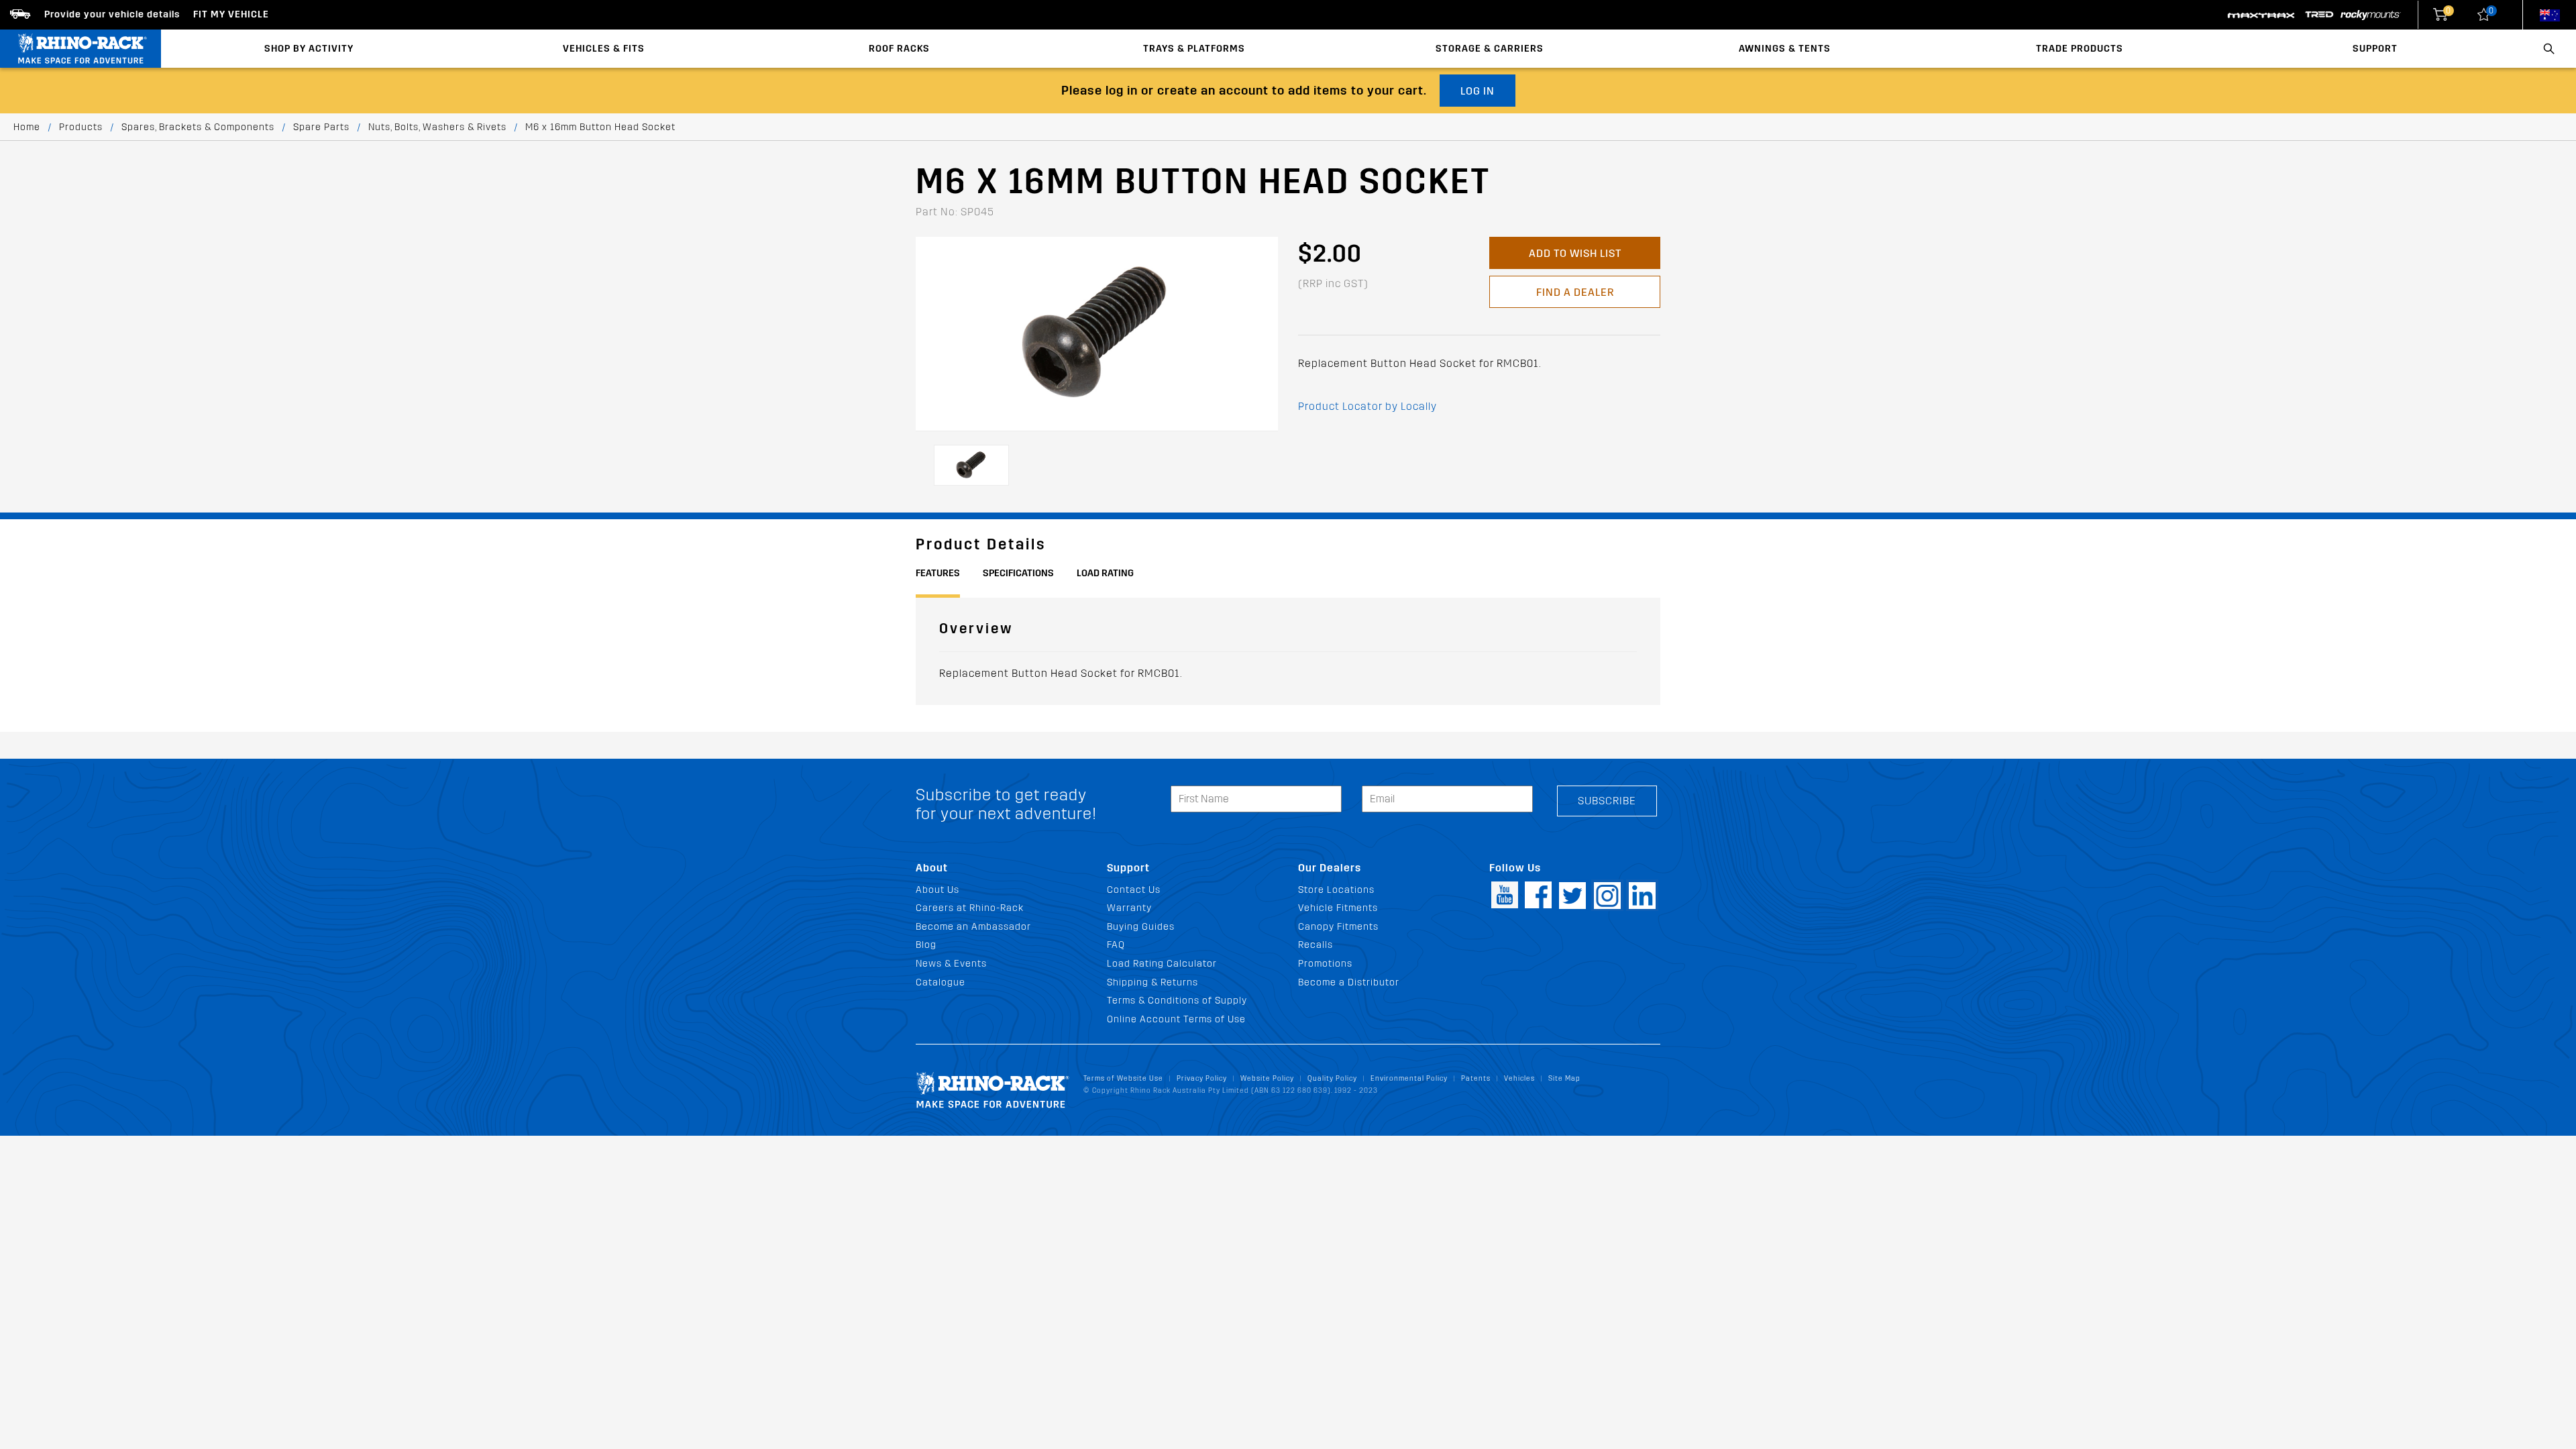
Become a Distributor (1349, 982)
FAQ (1116, 945)
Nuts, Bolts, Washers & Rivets (437, 127)
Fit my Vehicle (231, 14)
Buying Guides (1141, 927)
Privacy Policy (1202, 1078)
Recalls (1316, 945)
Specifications (1018, 573)
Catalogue (941, 982)
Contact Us (1134, 890)
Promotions (1325, 964)
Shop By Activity (309, 49)
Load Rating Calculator (1162, 964)
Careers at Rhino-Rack (970, 908)
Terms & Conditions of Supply (1177, 1001)
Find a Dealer (1575, 292)
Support (2375, 49)
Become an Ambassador (973, 927)
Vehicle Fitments (1338, 908)
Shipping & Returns (1152, 982)
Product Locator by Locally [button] (1367, 406)
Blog (926, 945)
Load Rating (1105, 573)
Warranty (1129, 908)
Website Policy (1267, 1078)
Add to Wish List (1575, 253)
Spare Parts (321, 127)
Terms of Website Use (1123, 1078)
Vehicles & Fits (604, 49)
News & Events (951, 964)
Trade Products (2080, 49)
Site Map (1564, 1078)
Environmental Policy (1409, 1078)
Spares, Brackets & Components (198, 127)
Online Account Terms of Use (1176, 1019)
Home (27, 127)
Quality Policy (1332, 1078)
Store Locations (1336, 890)
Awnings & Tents (1785, 49)
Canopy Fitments (1338, 927)
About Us (937, 890)
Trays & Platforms (1194, 49)
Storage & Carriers (1490, 49)
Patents (1476, 1078)
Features (938, 573)
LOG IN (1478, 91)
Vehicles (1519, 1078)
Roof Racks (899, 49)
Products (81, 127)
